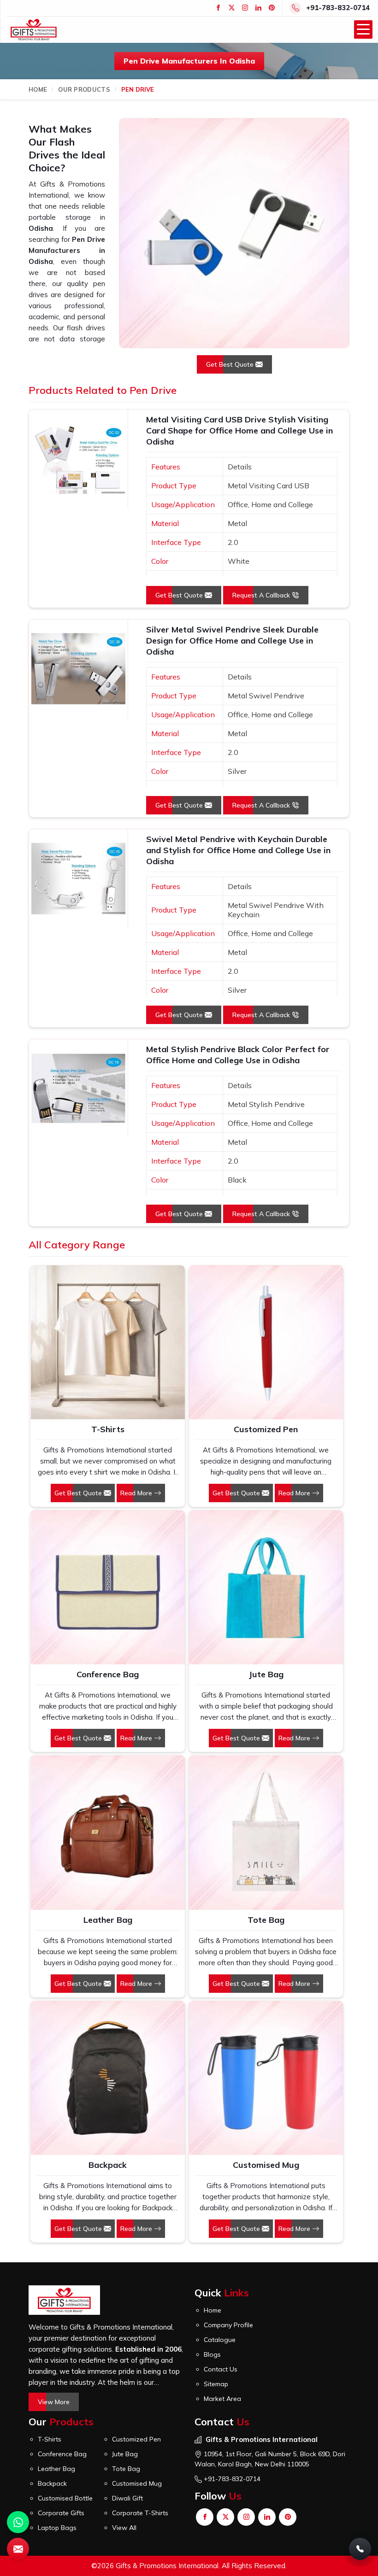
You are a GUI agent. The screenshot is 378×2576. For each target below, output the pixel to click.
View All (124, 2528)
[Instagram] (245, 8)
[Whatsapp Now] (18, 2522)
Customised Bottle (65, 2498)
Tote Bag (266, 1920)
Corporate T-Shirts (140, 2513)
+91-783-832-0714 (338, 8)
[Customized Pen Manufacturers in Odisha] (266, 1342)
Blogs (212, 2354)
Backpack (108, 2165)
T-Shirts (108, 1429)
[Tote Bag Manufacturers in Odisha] (266, 1832)
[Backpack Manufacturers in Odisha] (107, 2078)
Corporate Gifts (61, 2513)
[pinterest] (272, 8)
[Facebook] (218, 8)
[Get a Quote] (18, 2549)
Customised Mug (266, 2165)
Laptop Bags (57, 2528)
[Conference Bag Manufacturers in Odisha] (107, 1587)
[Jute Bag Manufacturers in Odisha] (266, 1587)
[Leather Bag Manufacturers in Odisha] (107, 1832)
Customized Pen (266, 1429)
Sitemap (216, 2384)
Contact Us (221, 2369)
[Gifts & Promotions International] (34, 30)
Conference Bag (108, 1674)
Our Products (84, 89)
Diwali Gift (127, 2498)
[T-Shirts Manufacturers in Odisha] (107, 1342)
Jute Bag (266, 1674)
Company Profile (228, 2325)
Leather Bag (108, 1920)
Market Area (222, 2399)
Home (38, 89)
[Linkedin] (258, 8)
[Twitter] (232, 8)
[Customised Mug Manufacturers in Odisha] (266, 2078)
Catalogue (220, 2340)
